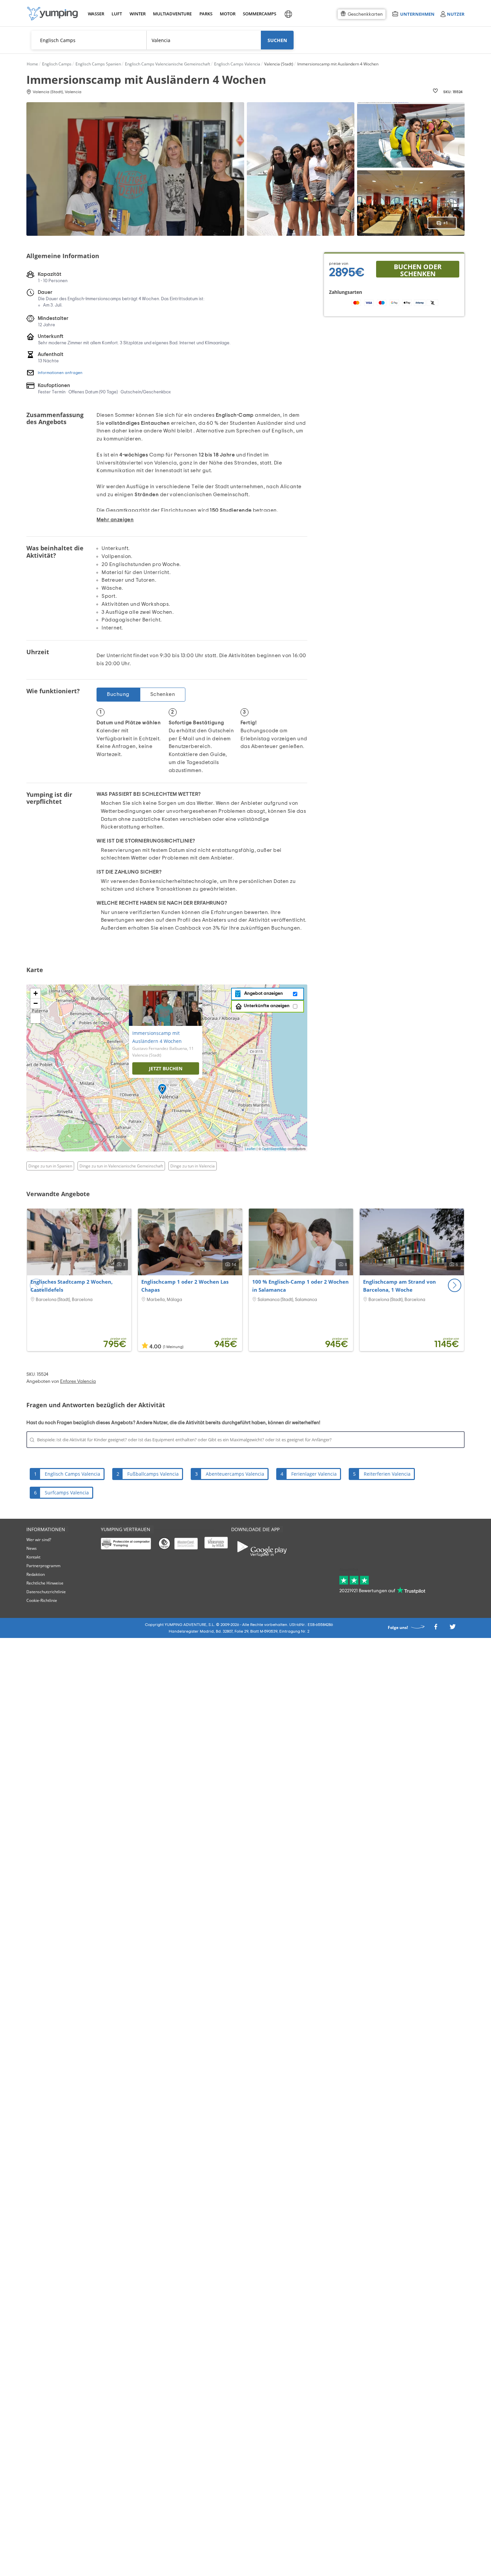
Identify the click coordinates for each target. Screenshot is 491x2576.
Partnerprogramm (43, 1566)
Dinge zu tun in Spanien (50, 1166)
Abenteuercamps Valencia (235, 1474)
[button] (455, 1285)
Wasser (96, 14)
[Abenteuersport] (52, 14)
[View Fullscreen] (35, 1018)
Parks (206, 14)
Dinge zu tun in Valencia (193, 1166)
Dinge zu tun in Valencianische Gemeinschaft (121, 1166)
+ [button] (36, 993)
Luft (117, 14)
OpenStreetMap (274, 1149)
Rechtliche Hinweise (45, 1583)
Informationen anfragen (60, 373)
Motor (227, 14)
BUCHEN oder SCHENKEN (418, 270)
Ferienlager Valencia (314, 1474)
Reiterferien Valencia (387, 1474)
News (32, 1548)
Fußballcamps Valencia (153, 1474)
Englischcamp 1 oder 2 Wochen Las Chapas (185, 1286)
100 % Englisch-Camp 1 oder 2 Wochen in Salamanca (300, 1286)
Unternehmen (417, 14)
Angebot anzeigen (263, 993)
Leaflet (250, 1149)
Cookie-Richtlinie (42, 1600)
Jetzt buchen (166, 1068)
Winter (137, 14)
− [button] (36, 1003)
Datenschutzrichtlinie (46, 1592)
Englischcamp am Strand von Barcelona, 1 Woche (399, 1286)
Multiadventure (171, 14)
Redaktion (36, 1574)
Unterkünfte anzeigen (267, 1006)
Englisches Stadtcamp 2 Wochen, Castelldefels (71, 1286)
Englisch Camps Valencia (72, 1474)
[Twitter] (453, 1629)
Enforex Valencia (78, 1382)
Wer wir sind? (39, 1540)
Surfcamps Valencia (67, 1493)
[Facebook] (436, 1629)
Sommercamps (258, 14)
